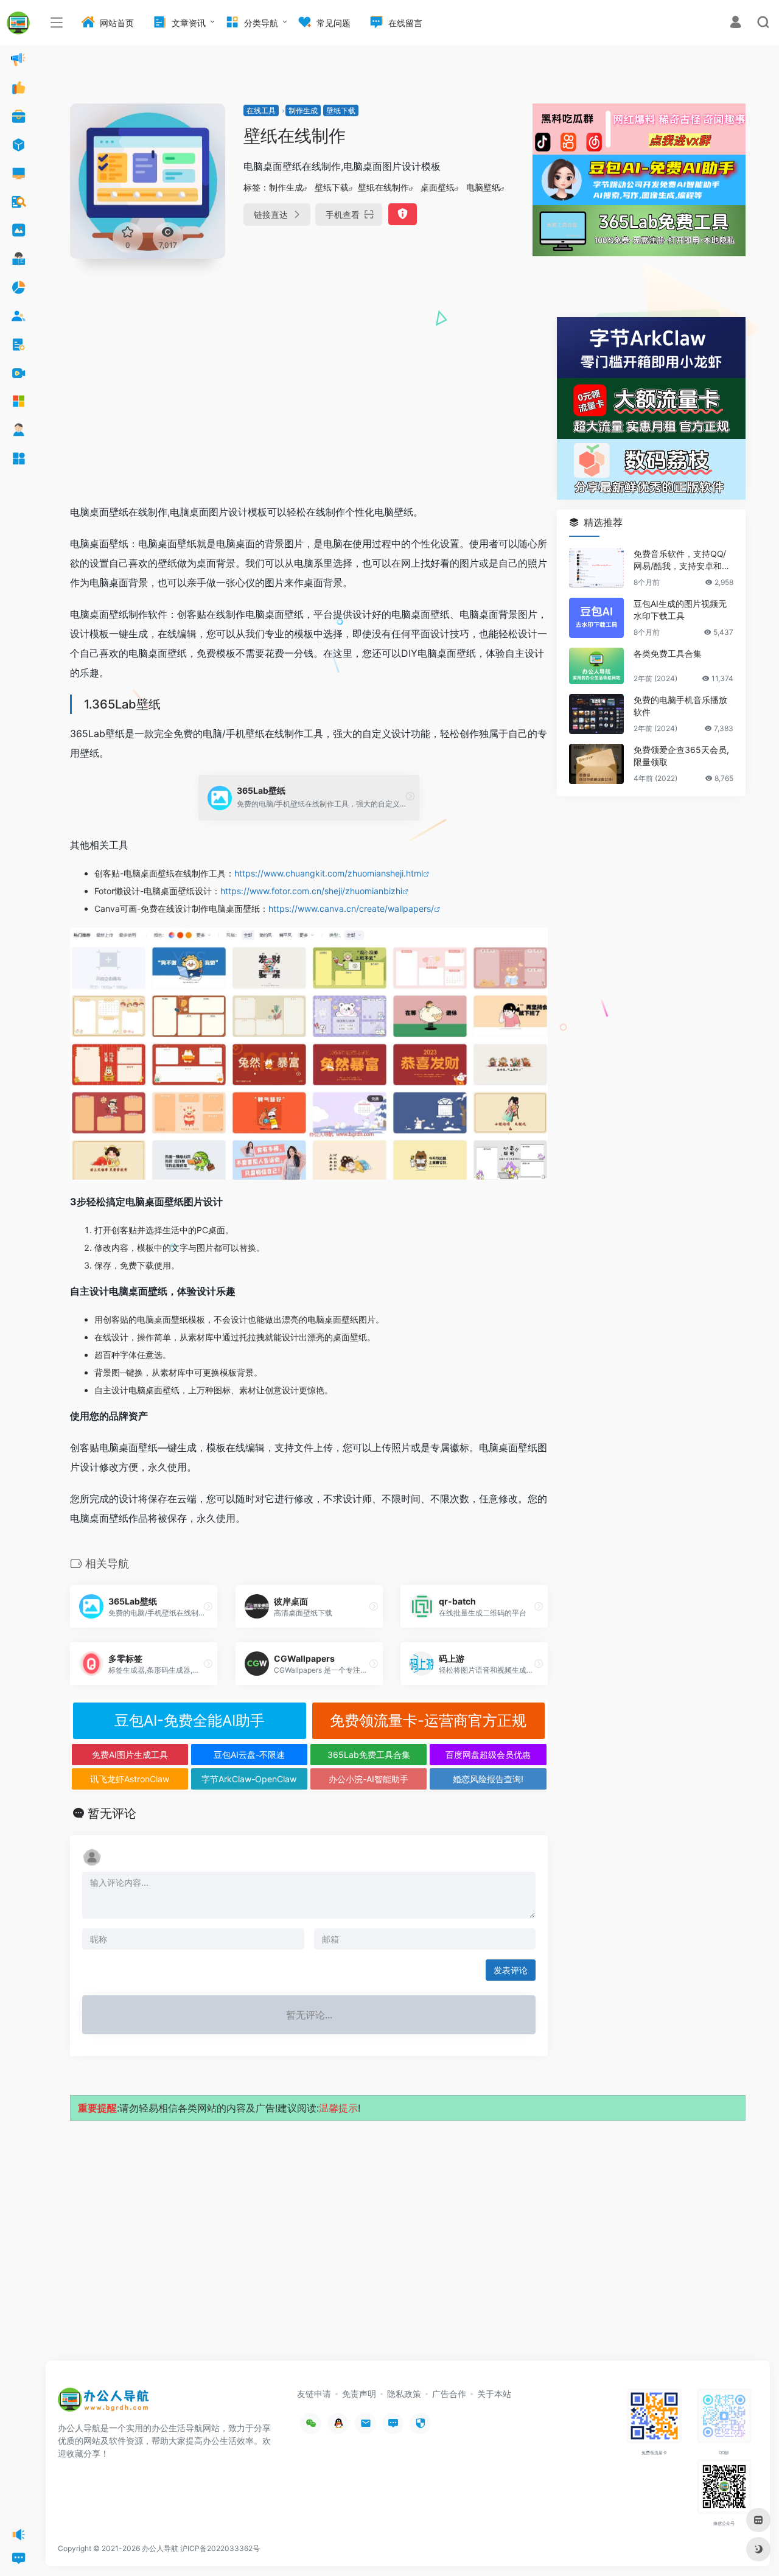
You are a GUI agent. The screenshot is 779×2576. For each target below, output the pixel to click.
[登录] (735, 23)
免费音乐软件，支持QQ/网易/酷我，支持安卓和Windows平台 (683, 560)
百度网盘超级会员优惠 (488, 1755)
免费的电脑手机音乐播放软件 (680, 706)
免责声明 (359, 2394)
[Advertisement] (309, 402)
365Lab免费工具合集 (369, 1755)
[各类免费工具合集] (596, 666)
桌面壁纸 (438, 187)
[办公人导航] (103, 2403)
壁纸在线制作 (383, 187)
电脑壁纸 (483, 187)
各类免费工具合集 (668, 653)
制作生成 (303, 110)
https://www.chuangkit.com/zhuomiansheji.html (329, 873)
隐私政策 (404, 2394)
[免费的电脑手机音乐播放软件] (596, 714)
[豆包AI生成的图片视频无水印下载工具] (596, 618)
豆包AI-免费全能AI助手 (190, 1720)
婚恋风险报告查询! (488, 1779)
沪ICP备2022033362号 (220, 2548)
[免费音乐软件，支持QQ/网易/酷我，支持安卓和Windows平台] (596, 568)
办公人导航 (160, 2548)
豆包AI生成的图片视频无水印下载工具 (680, 610)
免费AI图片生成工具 (130, 1755)
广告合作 (449, 2394)
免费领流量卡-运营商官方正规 (428, 1720)
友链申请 (314, 2394)
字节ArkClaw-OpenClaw (249, 1779)
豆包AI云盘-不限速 (249, 1755)
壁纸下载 (341, 110)
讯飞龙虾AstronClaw (130, 1779)
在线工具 (261, 110)
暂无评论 (112, 1813)
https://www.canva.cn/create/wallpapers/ (351, 908)
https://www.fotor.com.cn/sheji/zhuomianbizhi (311, 891)
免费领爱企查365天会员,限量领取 (681, 756)
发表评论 (511, 1970)
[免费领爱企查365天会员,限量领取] (596, 764)
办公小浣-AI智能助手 (369, 1779)
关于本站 (494, 2394)
